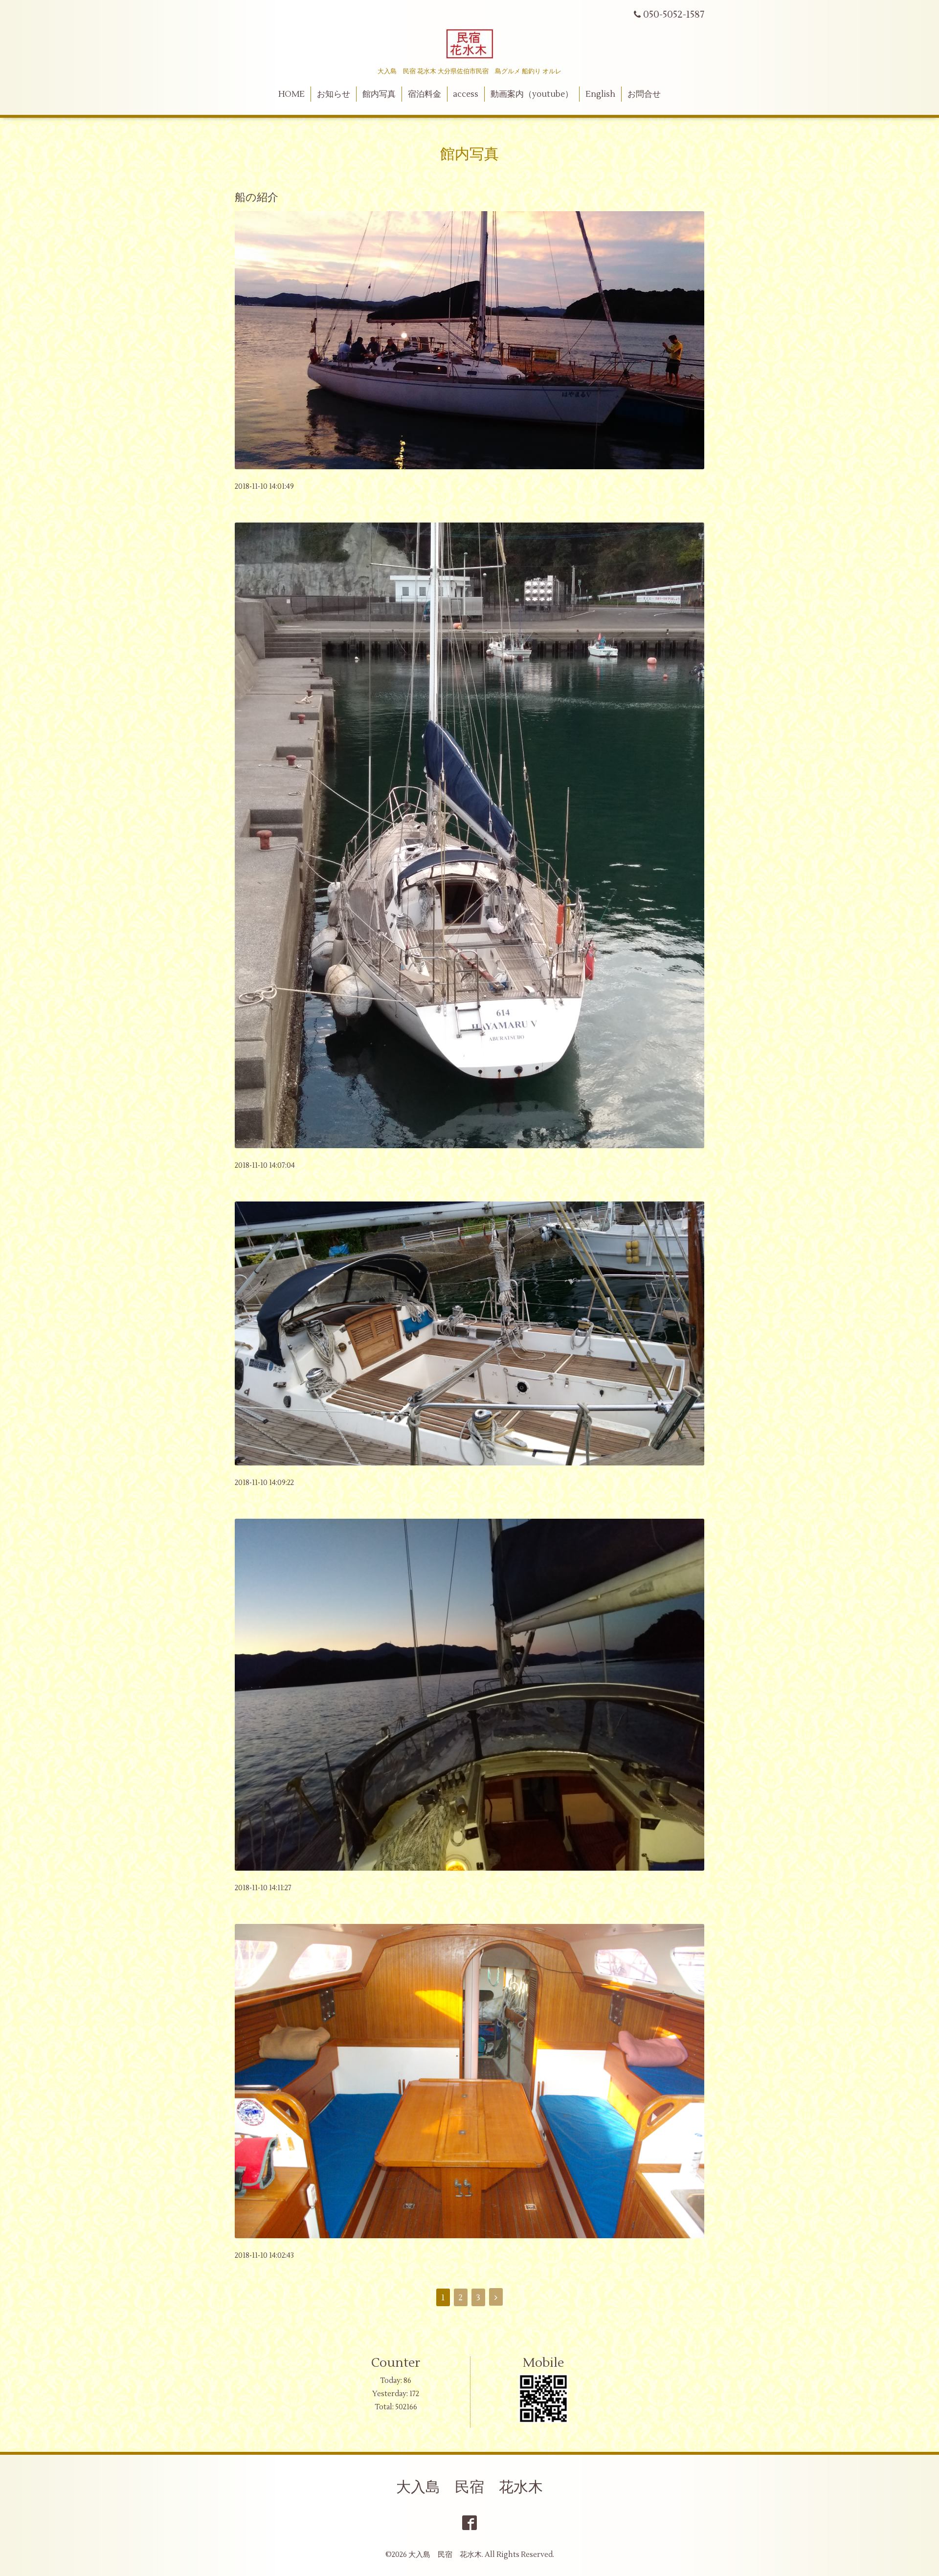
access (466, 94)
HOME (291, 94)
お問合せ (644, 94)
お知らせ (334, 94)
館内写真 (379, 94)
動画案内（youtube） (532, 94)
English (600, 94)
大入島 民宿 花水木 (469, 2487)
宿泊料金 (425, 94)
